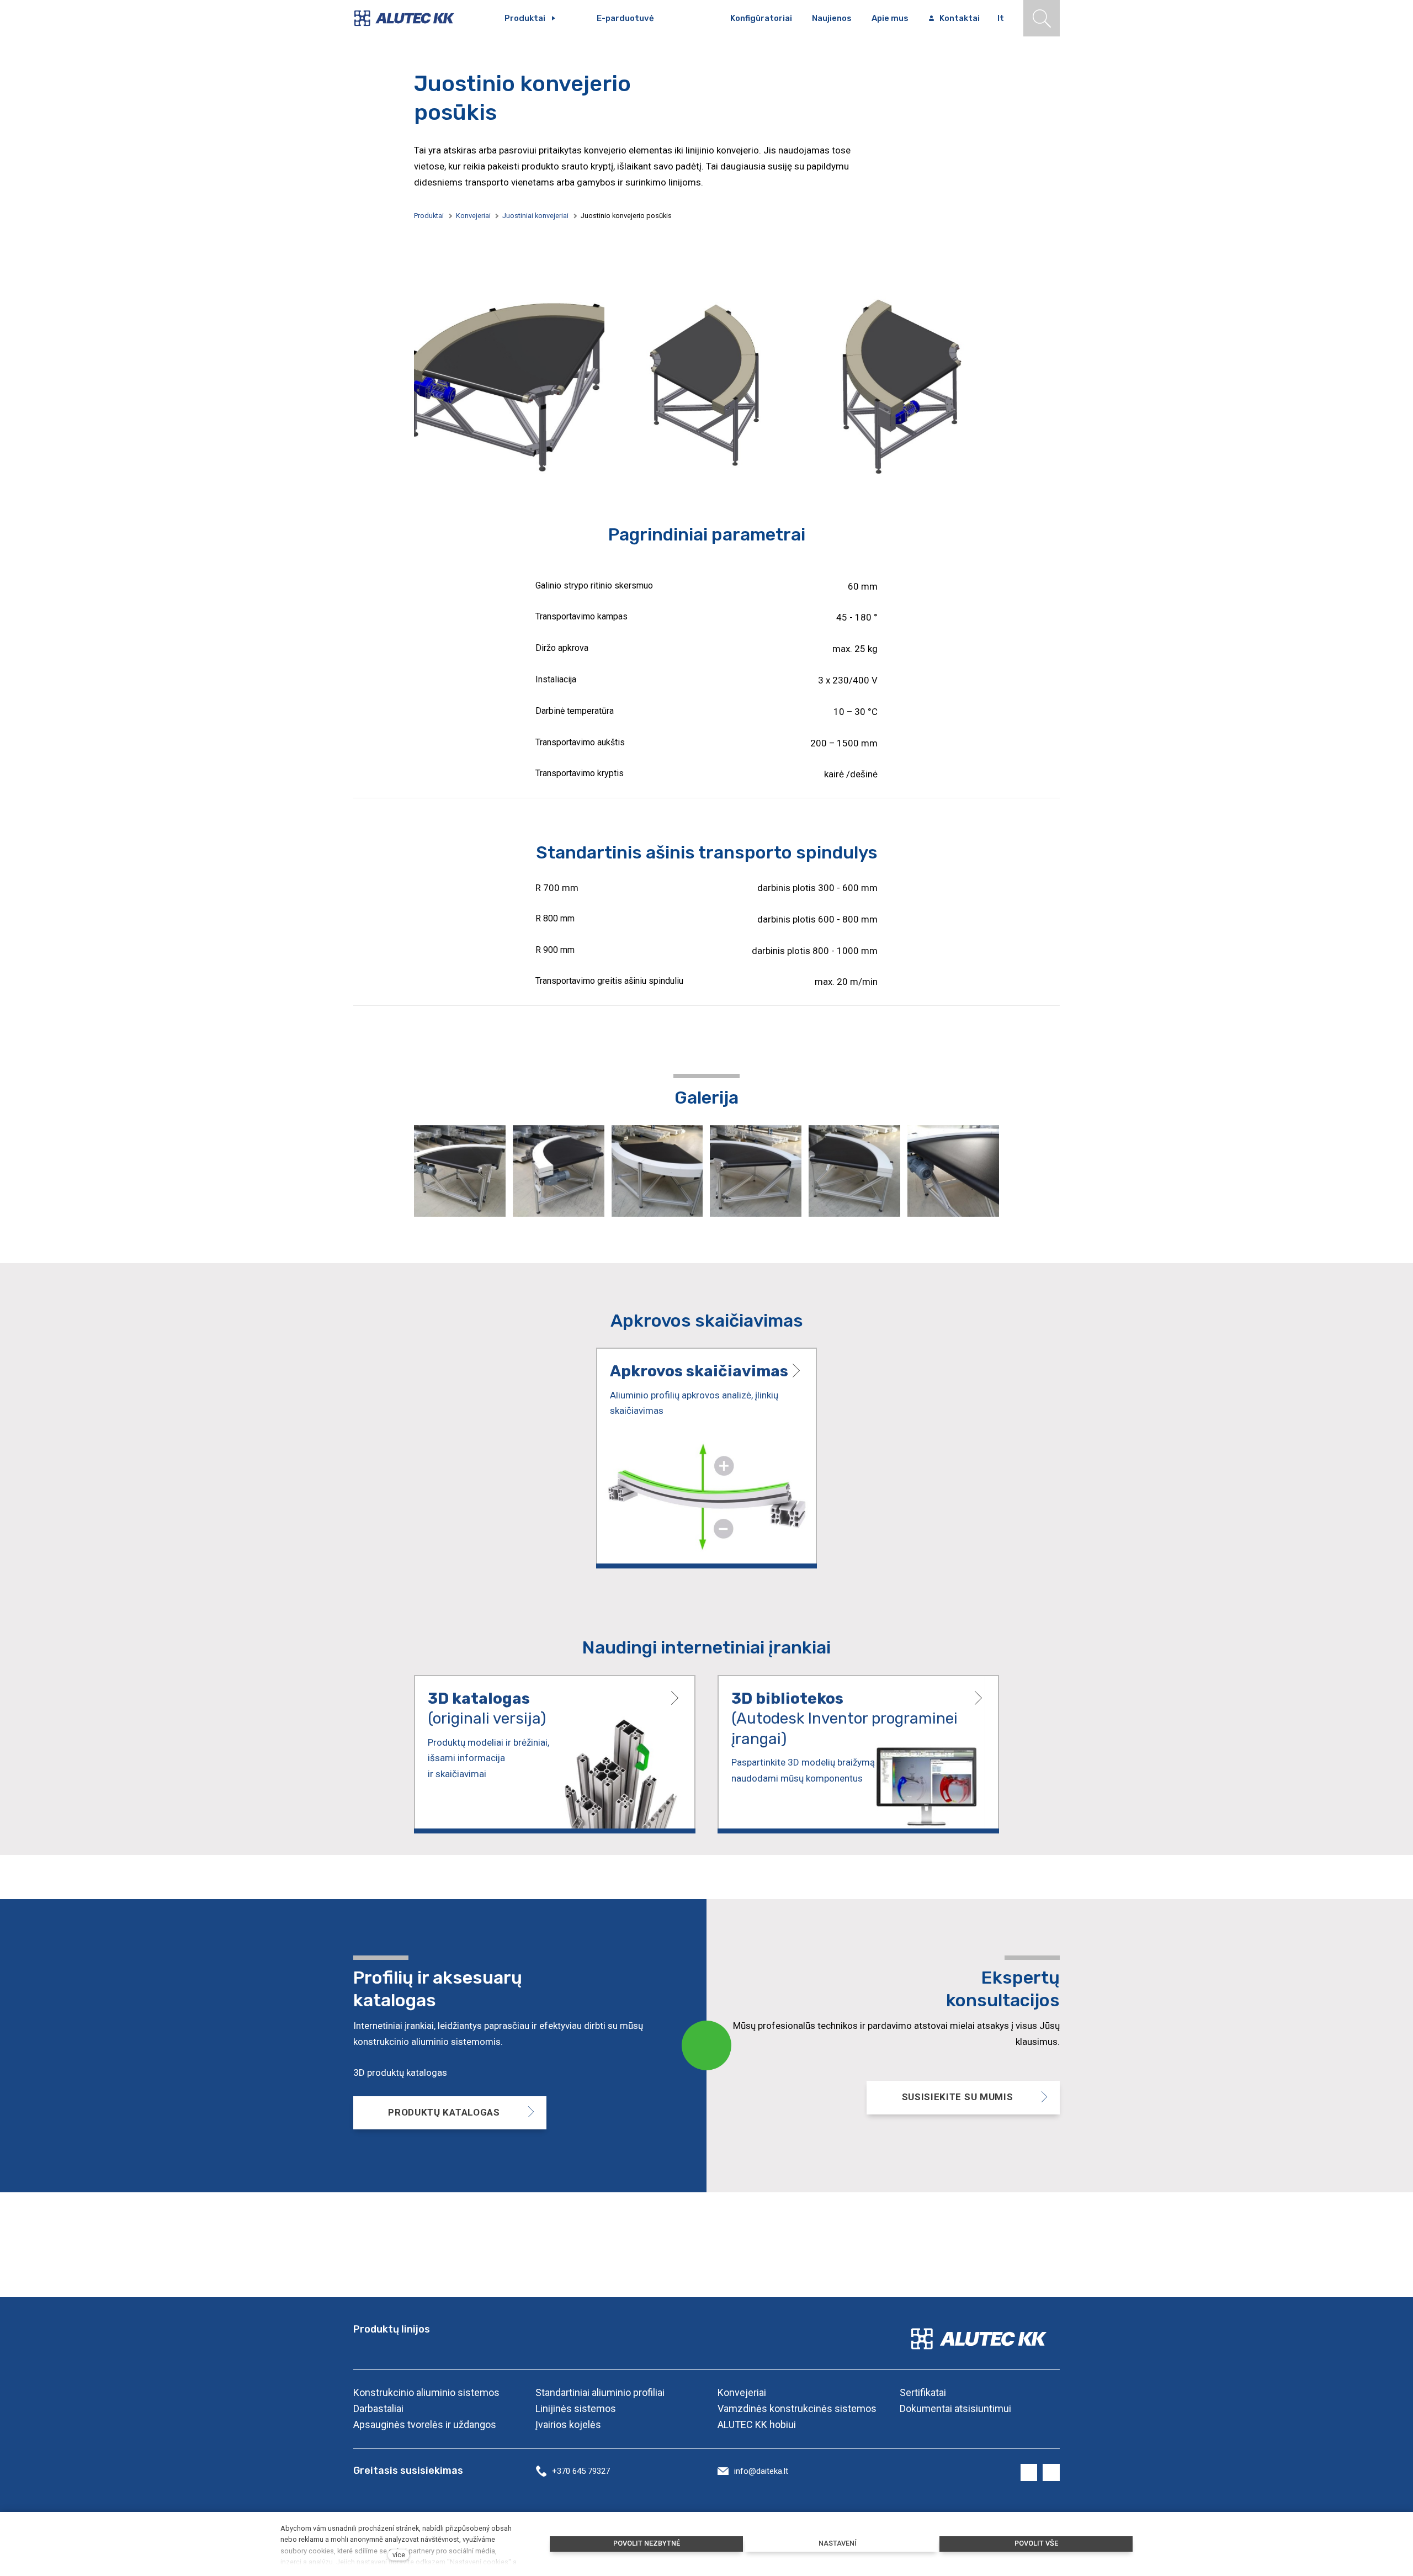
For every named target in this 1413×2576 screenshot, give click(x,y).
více (399, 2555)
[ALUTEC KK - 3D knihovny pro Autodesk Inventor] (858, 1754)
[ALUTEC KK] (412, 18)
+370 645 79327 (581, 2471)
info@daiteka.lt (761, 2471)
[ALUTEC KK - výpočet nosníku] (706, 1458)
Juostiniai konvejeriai (535, 216)
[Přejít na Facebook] (1029, 2473)
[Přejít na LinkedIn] (1051, 2473)
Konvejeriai (473, 216)
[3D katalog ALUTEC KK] (555, 1754)
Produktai (429, 216)
